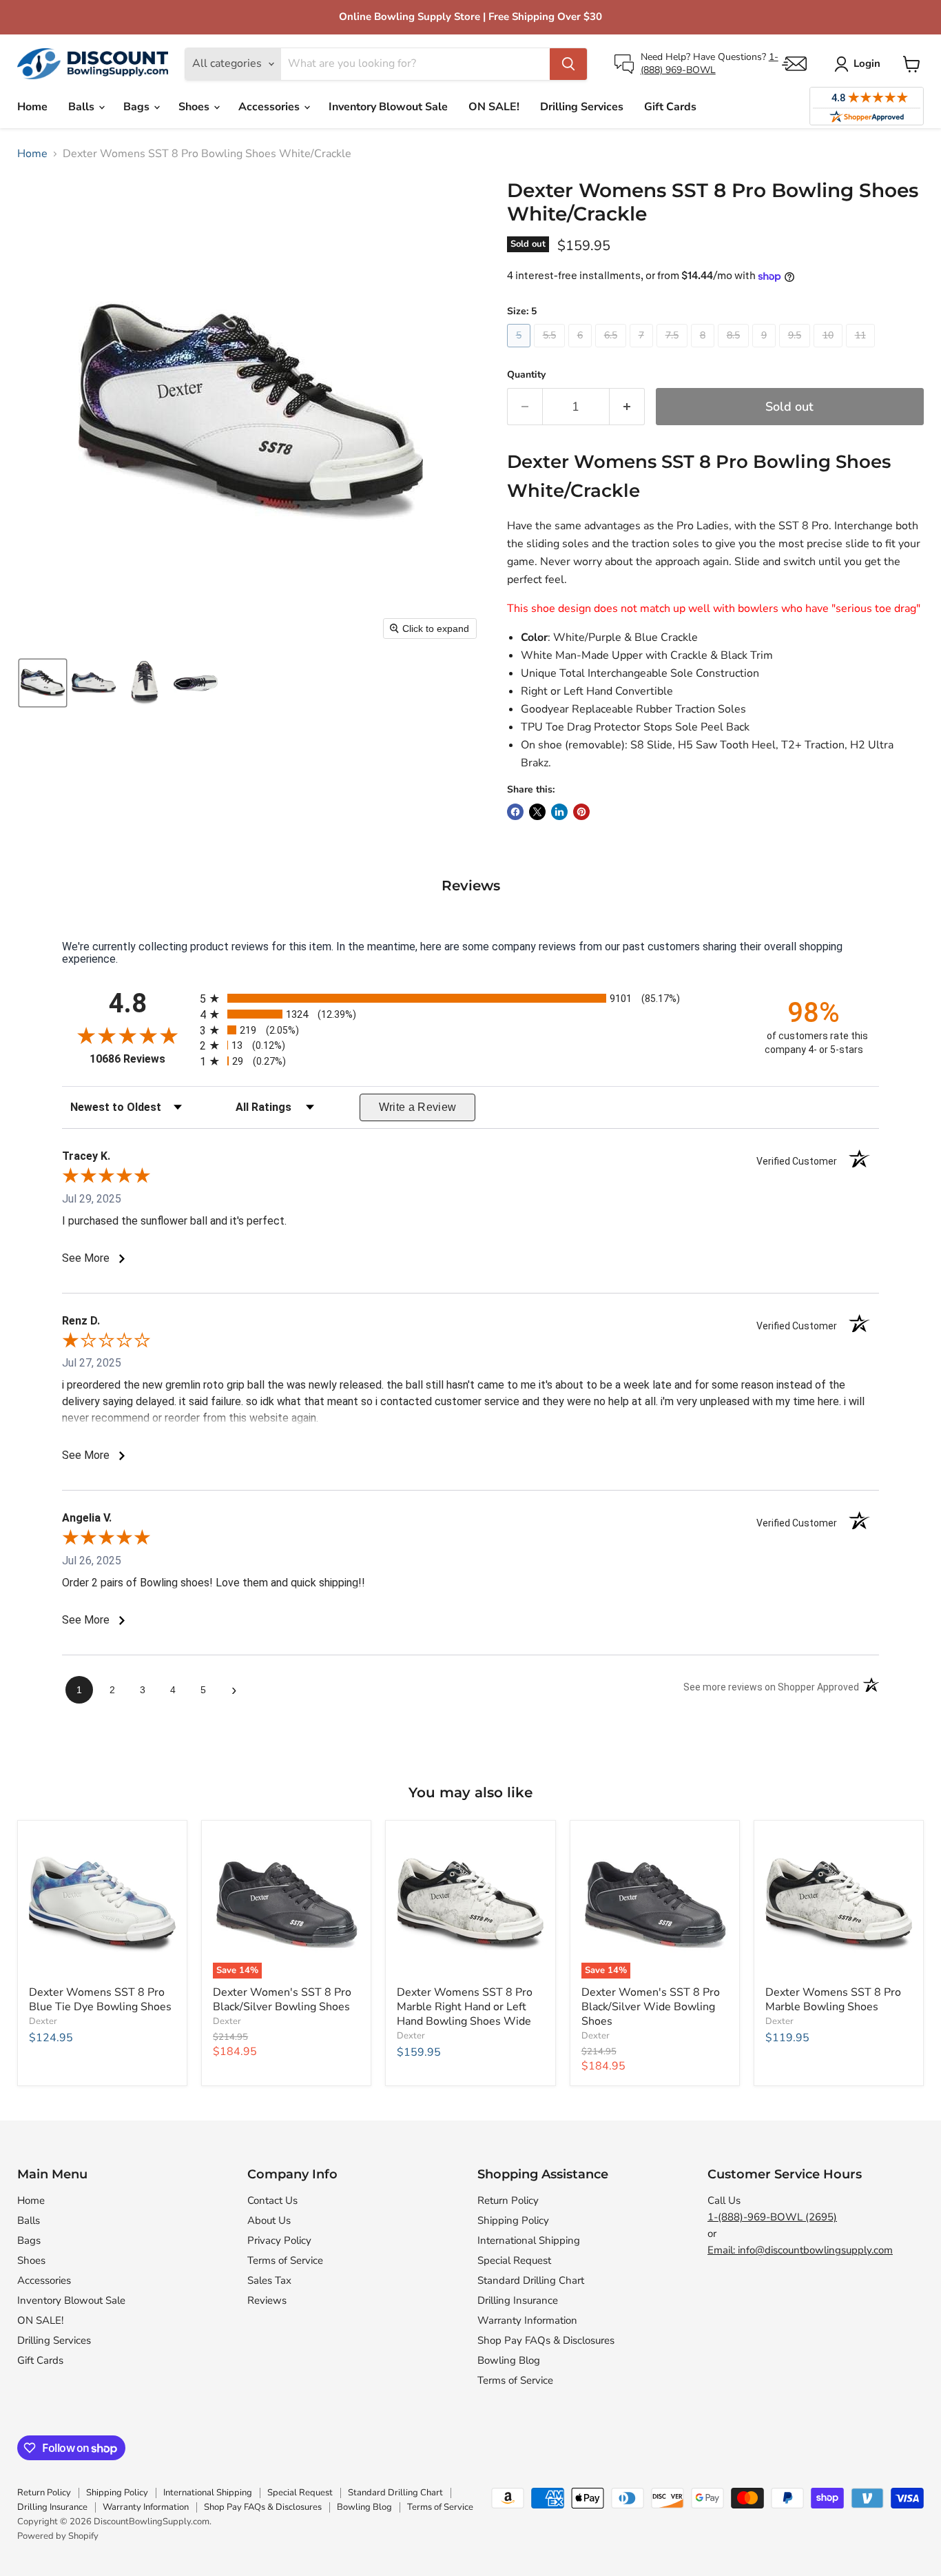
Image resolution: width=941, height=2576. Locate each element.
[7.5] (674, 351)
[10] (830, 351)
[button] (43, 683)
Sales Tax (269, 2280)
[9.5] (796, 351)
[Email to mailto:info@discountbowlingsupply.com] (794, 64)
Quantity (526, 375)
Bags (138, 107)
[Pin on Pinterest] (581, 812)
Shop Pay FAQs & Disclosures (546, 2340)
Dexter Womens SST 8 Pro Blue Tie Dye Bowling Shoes (100, 2000)
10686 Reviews (141, 1059)
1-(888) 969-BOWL (710, 63)
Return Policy (508, 2200)
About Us (269, 2220)
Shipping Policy (513, 2220)
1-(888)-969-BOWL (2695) (772, 2217)
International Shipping (529, 2240)
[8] (704, 351)
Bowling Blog (509, 2360)
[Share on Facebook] (515, 812)
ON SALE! (494, 107)
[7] (643, 351)
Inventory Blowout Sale (388, 107)
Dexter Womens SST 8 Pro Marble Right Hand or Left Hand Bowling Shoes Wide (465, 2007)
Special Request (514, 2260)
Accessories (270, 107)
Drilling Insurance (518, 2300)
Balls (83, 107)
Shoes (195, 107)
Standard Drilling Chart (531, 2280)
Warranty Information (527, 2320)
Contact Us (272, 2200)
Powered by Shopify (58, 2536)
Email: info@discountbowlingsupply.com (800, 2250)
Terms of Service (285, 2260)
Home (32, 107)
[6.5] (612, 351)
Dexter (43, 2021)
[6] (582, 351)
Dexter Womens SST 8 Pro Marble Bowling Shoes (833, 2000)
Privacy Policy (279, 2240)
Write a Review (418, 1107)
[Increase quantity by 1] (627, 407)
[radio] (470, 998)
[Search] (568, 64)
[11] (862, 351)
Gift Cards (670, 107)
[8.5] (735, 351)
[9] (766, 351)
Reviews (267, 2300)
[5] (520, 351)
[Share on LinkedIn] (559, 812)
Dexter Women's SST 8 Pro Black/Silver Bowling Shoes (282, 2000)
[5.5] (551, 351)
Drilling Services (582, 107)
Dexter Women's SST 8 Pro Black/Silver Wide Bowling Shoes (651, 2007)
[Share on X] (537, 812)
